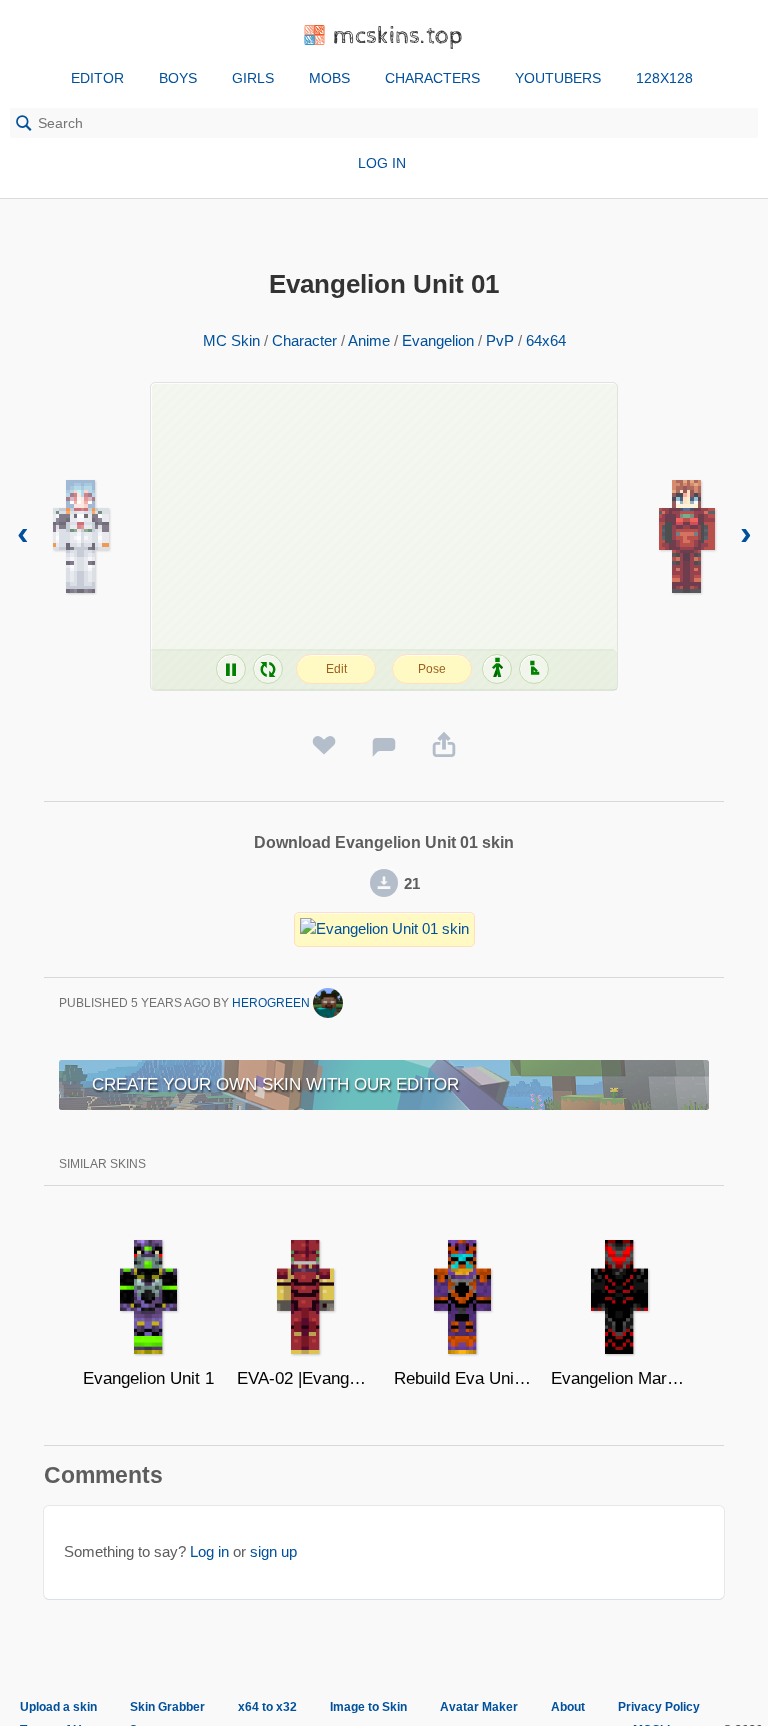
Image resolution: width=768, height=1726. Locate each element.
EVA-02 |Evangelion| (305, 1378)
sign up (273, 1551)
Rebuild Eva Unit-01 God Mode (462, 1378)
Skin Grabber (167, 1707)
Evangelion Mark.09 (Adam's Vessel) (619, 1378)
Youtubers (558, 78)
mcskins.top (398, 36)
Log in (382, 163)
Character (304, 340)
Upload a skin (58, 1707)
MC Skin (231, 340)
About (568, 1707)
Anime (369, 340)
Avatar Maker (479, 1707)
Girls (253, 78)
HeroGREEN (272, 1003)
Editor (97, 78)
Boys (178, 78)
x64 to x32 (267, 1707)
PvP (500, 340)
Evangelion (438, 340)
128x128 (664, 78)
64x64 (546, 340)
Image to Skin (368, 1707)
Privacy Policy (659, 1707)
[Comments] (384, 746)
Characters (432, 78)
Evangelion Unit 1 (148, 1378)
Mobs (329, 78)
